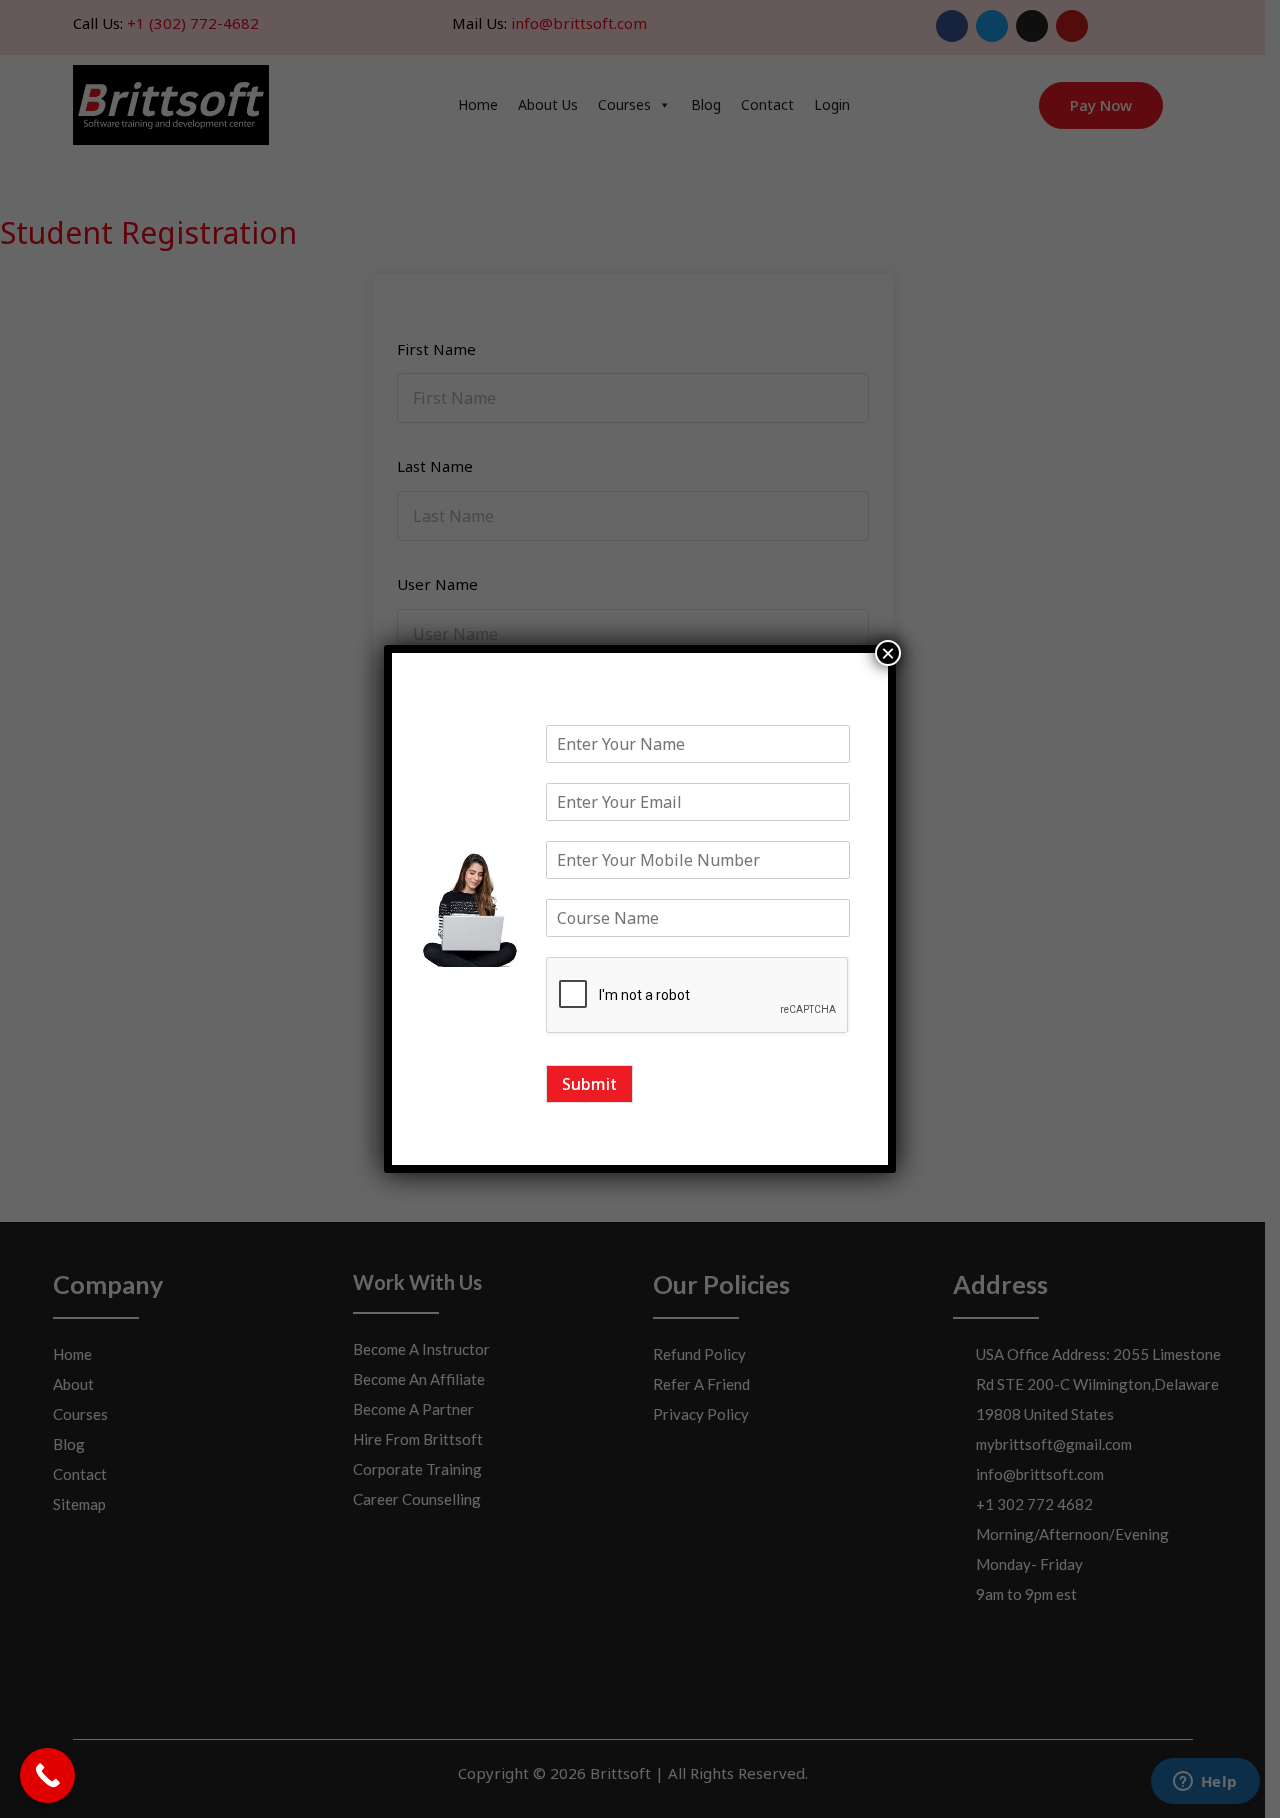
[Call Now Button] (47, 1775)
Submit (589, 1084)
